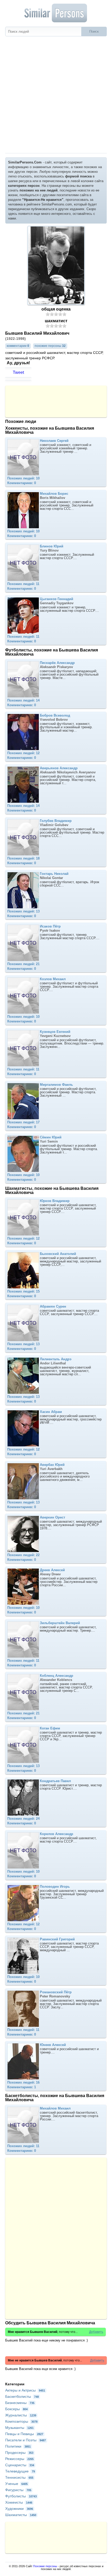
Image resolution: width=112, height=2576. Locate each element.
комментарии (18, 346)
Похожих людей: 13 (23, 911)
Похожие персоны (45, 2566)
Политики (18, 2446)
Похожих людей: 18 (23, 858)
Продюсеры (19, 2453)
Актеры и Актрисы (25, 2390)
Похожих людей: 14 (23, 700)
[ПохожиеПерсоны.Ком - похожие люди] (56, 13)
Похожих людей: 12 (23, 753)
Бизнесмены (20, 2403)
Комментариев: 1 (22, 2087)
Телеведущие (20, 2471)
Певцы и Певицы (24, 2434)
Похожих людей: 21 (23, 964)
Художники (19, 2509)
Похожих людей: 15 (23, 1291)
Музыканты (19, 2428)
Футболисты (21, 2496)
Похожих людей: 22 (23, 1555)
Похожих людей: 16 (23, 2082)
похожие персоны (50, 346)
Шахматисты (21, 2515)
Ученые (16, 2484)
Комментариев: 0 (22, 483)
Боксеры (16, 2409)
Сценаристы (20, 2465)
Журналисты (21, 2415)
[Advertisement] (56, 95)
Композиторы (21, 2421)
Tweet (18, 372)
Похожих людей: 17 (23, 1122)
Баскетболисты (22, 2396)
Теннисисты (19, 2477)
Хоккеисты (19, 2502)
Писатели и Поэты (26, 2440)
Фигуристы (18, 2490)
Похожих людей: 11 (23, 584)
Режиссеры (19, 2459)
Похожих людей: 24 (23, 1819)
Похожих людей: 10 (23, 478)
